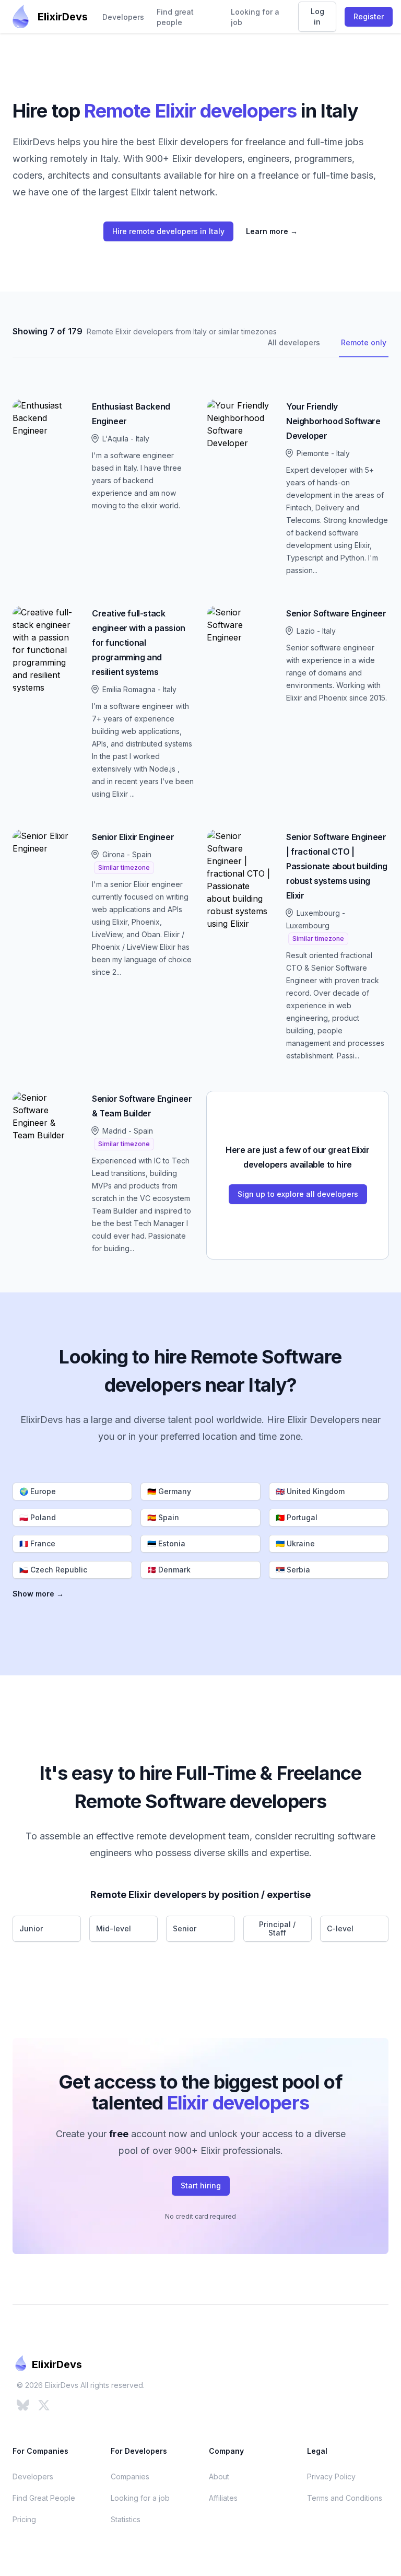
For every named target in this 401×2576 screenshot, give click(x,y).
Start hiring (201, 2185)
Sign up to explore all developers (298, 1194)
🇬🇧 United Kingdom (310, 1491)
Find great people (175, 17)
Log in (317, 16)
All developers (294, 342)
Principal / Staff (277, 1928)
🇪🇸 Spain (163, 1517)
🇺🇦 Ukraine (295, 1543)
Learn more (272, 231)
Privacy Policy (331, 2476)
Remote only (364, 342)
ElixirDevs (63, 17)
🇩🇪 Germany (169, 1491)
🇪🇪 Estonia (166, 1543)
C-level (340, 1928)
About (219, 2476)
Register (369, 16)
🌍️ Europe (38, 1491)
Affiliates (223, 2498)
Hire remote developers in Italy (168, 231)
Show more (38, 1594)
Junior (31, 1928)
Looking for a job (255, 17)
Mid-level (114, 1928)
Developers (123, 17)
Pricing (24, 2519)
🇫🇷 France (37, 1543)
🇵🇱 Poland (38, 1517)
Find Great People (44, 2498)
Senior (185, 1928)
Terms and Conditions (345, 2498)
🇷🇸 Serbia (293, 1570)
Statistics (126, 2519)
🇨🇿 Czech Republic (53, 1570)
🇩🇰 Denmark (169, 1570)
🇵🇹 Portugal (297, 1517)
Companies (130, 2476)
